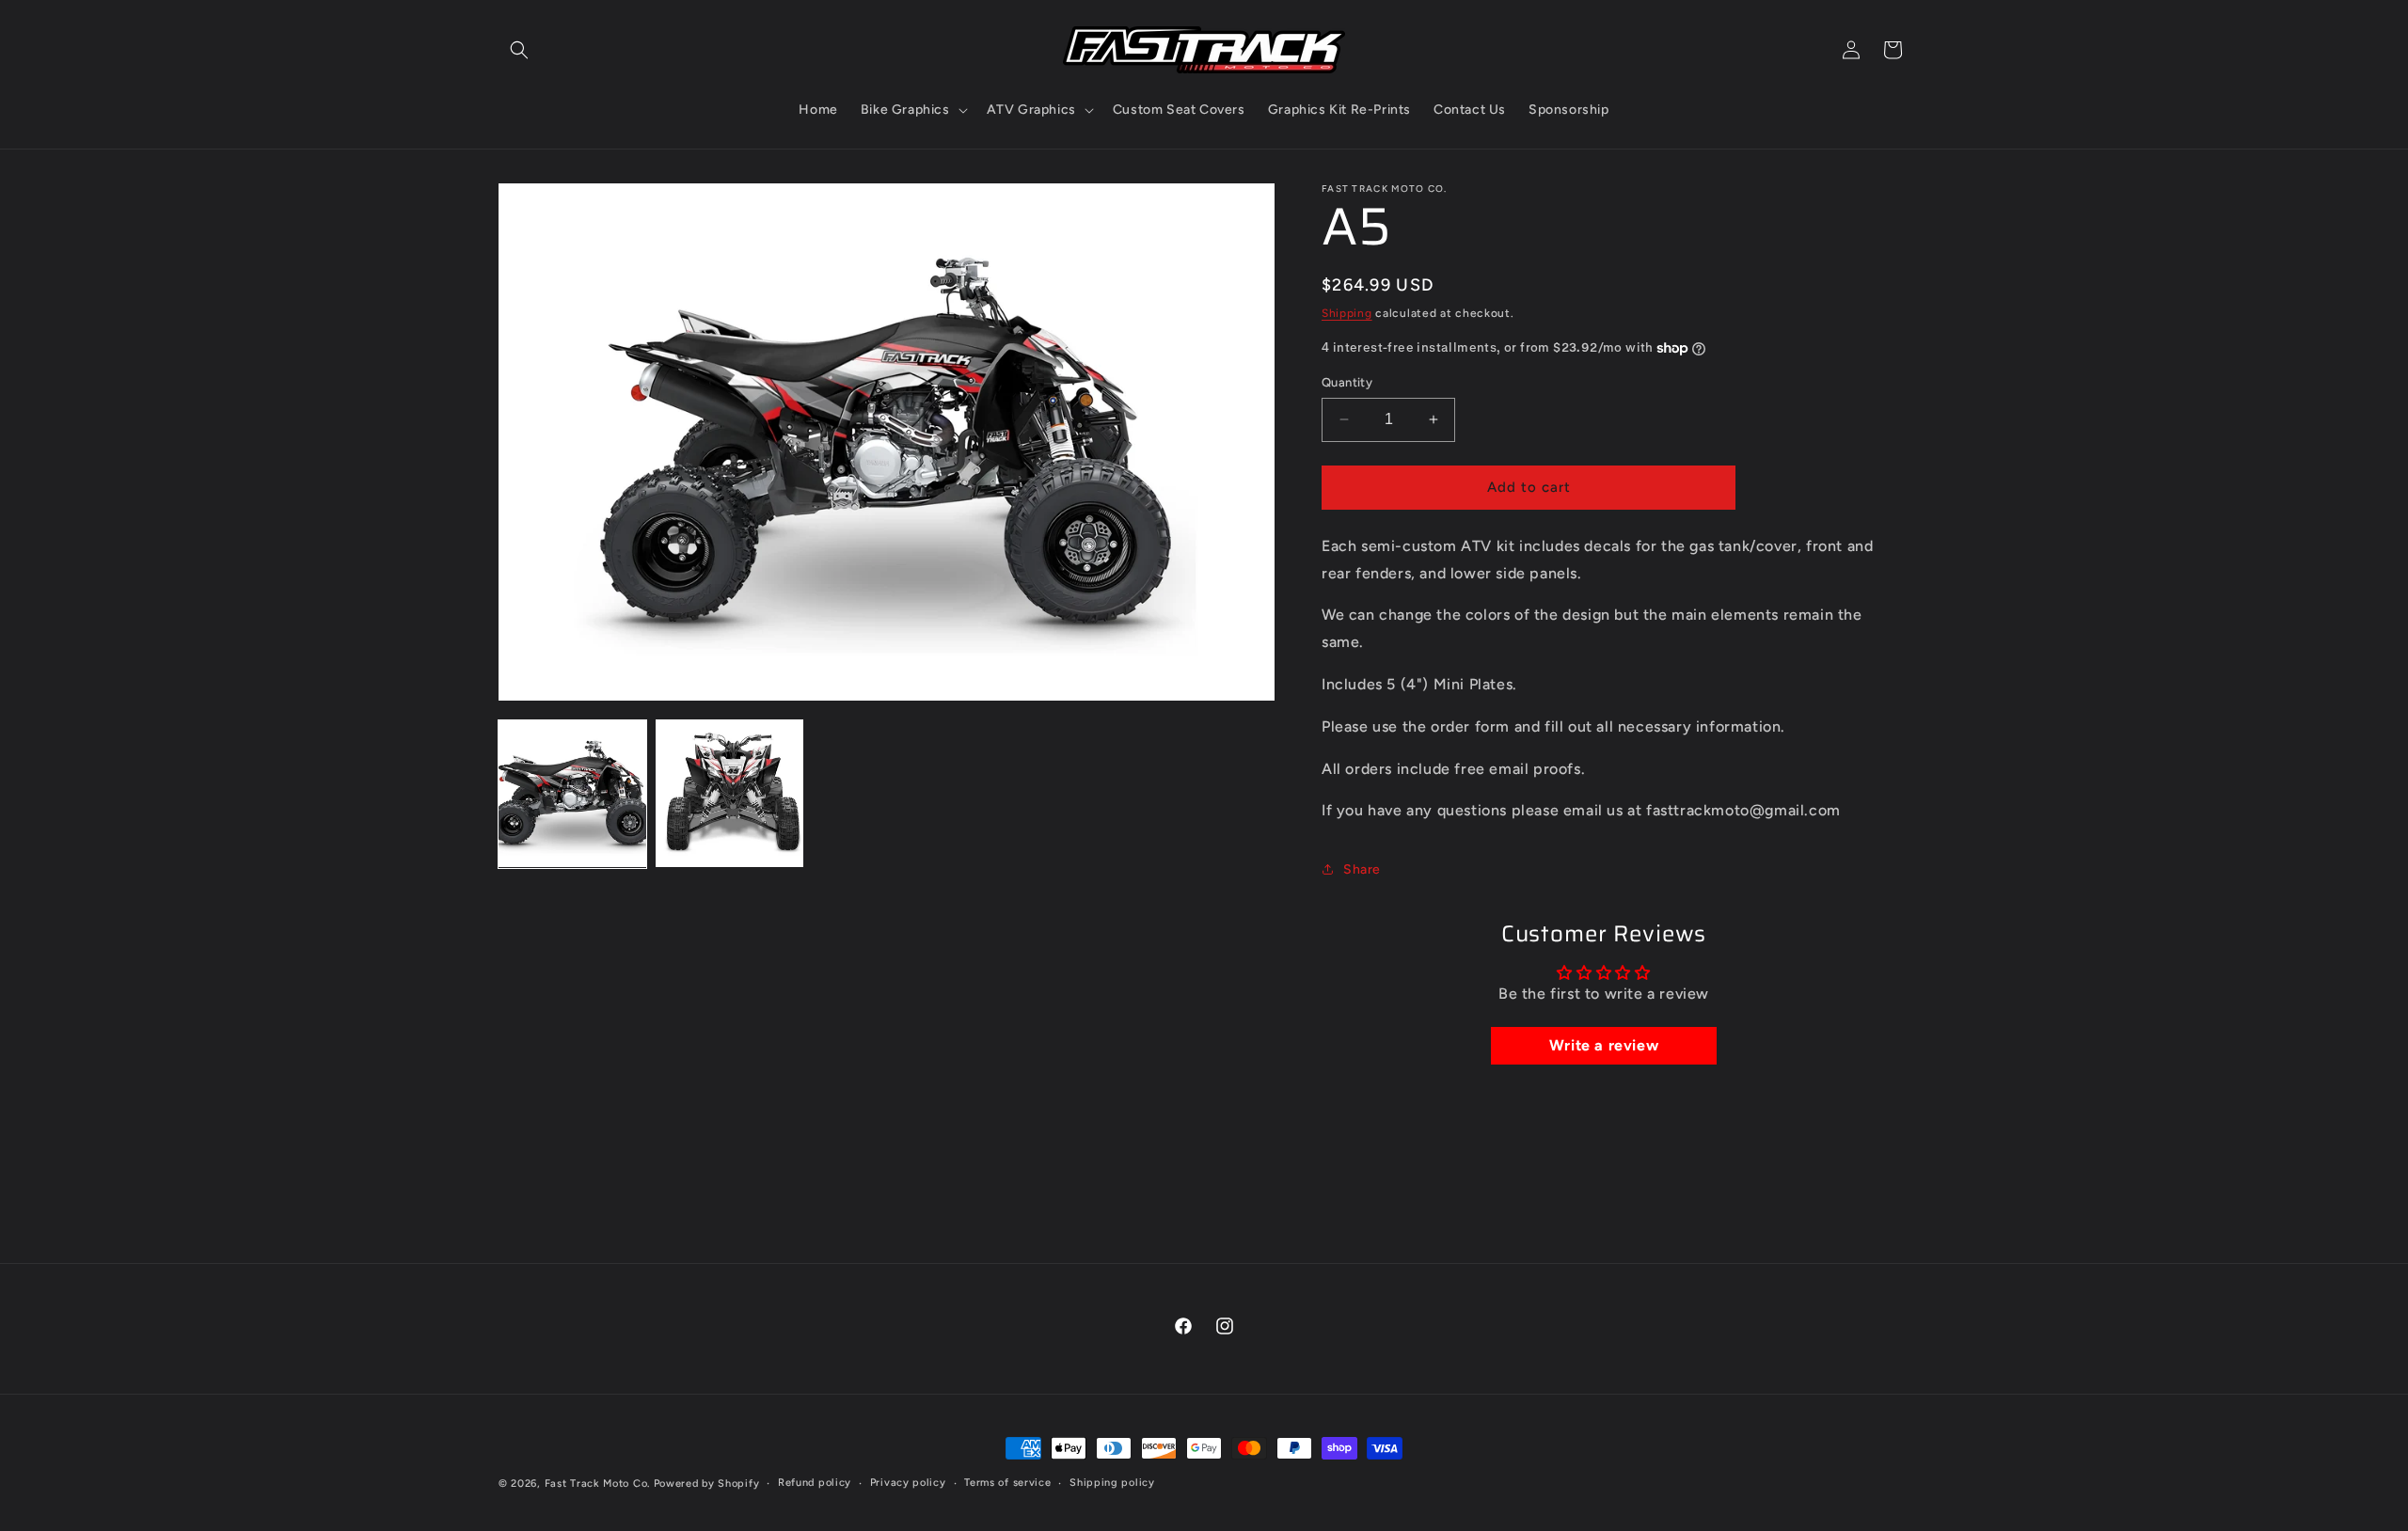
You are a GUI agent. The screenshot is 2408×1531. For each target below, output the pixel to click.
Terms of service (1007, 1483)
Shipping (1347, 313)
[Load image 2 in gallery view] (729, 793)
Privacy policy (908, 1483)
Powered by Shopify (707, 1484)
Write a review (1604, 1045)
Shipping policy (1112, 1483)
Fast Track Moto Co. (597, 1484)
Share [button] (1362, 869)
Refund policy (815, 1483)
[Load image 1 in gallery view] (572, 793)
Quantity (1347, 382)
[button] (519, 50)
